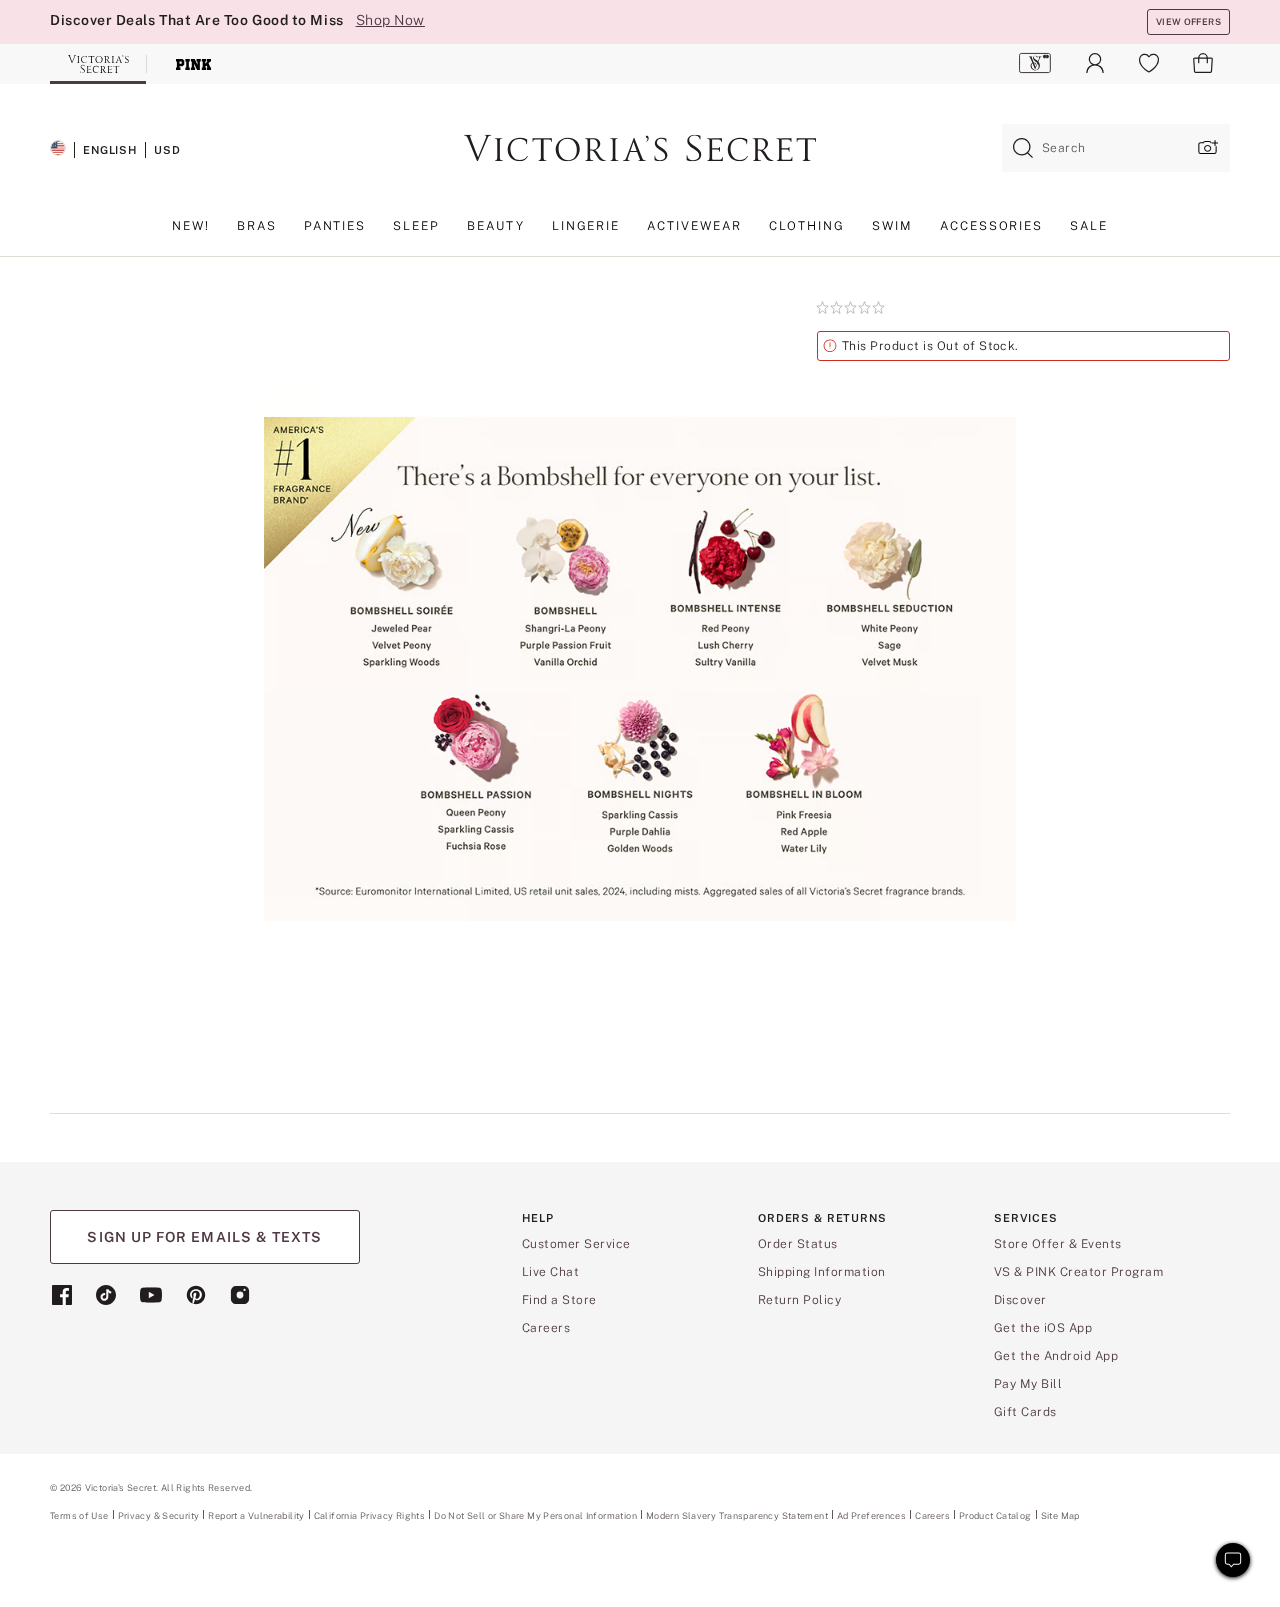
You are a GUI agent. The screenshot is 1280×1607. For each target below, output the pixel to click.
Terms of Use (79, 1515)
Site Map (1060, 1515)
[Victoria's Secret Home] (98, 64)
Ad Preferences (871, 1515)
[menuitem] (1035, 63)
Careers (932, 1515)
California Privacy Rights (369, 1515)
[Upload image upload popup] (1206, 147)
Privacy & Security (159, 1515)
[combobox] (1116, 148)
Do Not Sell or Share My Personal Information (535, 1515)
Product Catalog (995, 1515)
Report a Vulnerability (256, 1516)
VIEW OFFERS (1188, 21)
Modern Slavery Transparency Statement (737, 1516)
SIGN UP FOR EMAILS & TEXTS (204, 1237)
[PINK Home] (194, 64)
